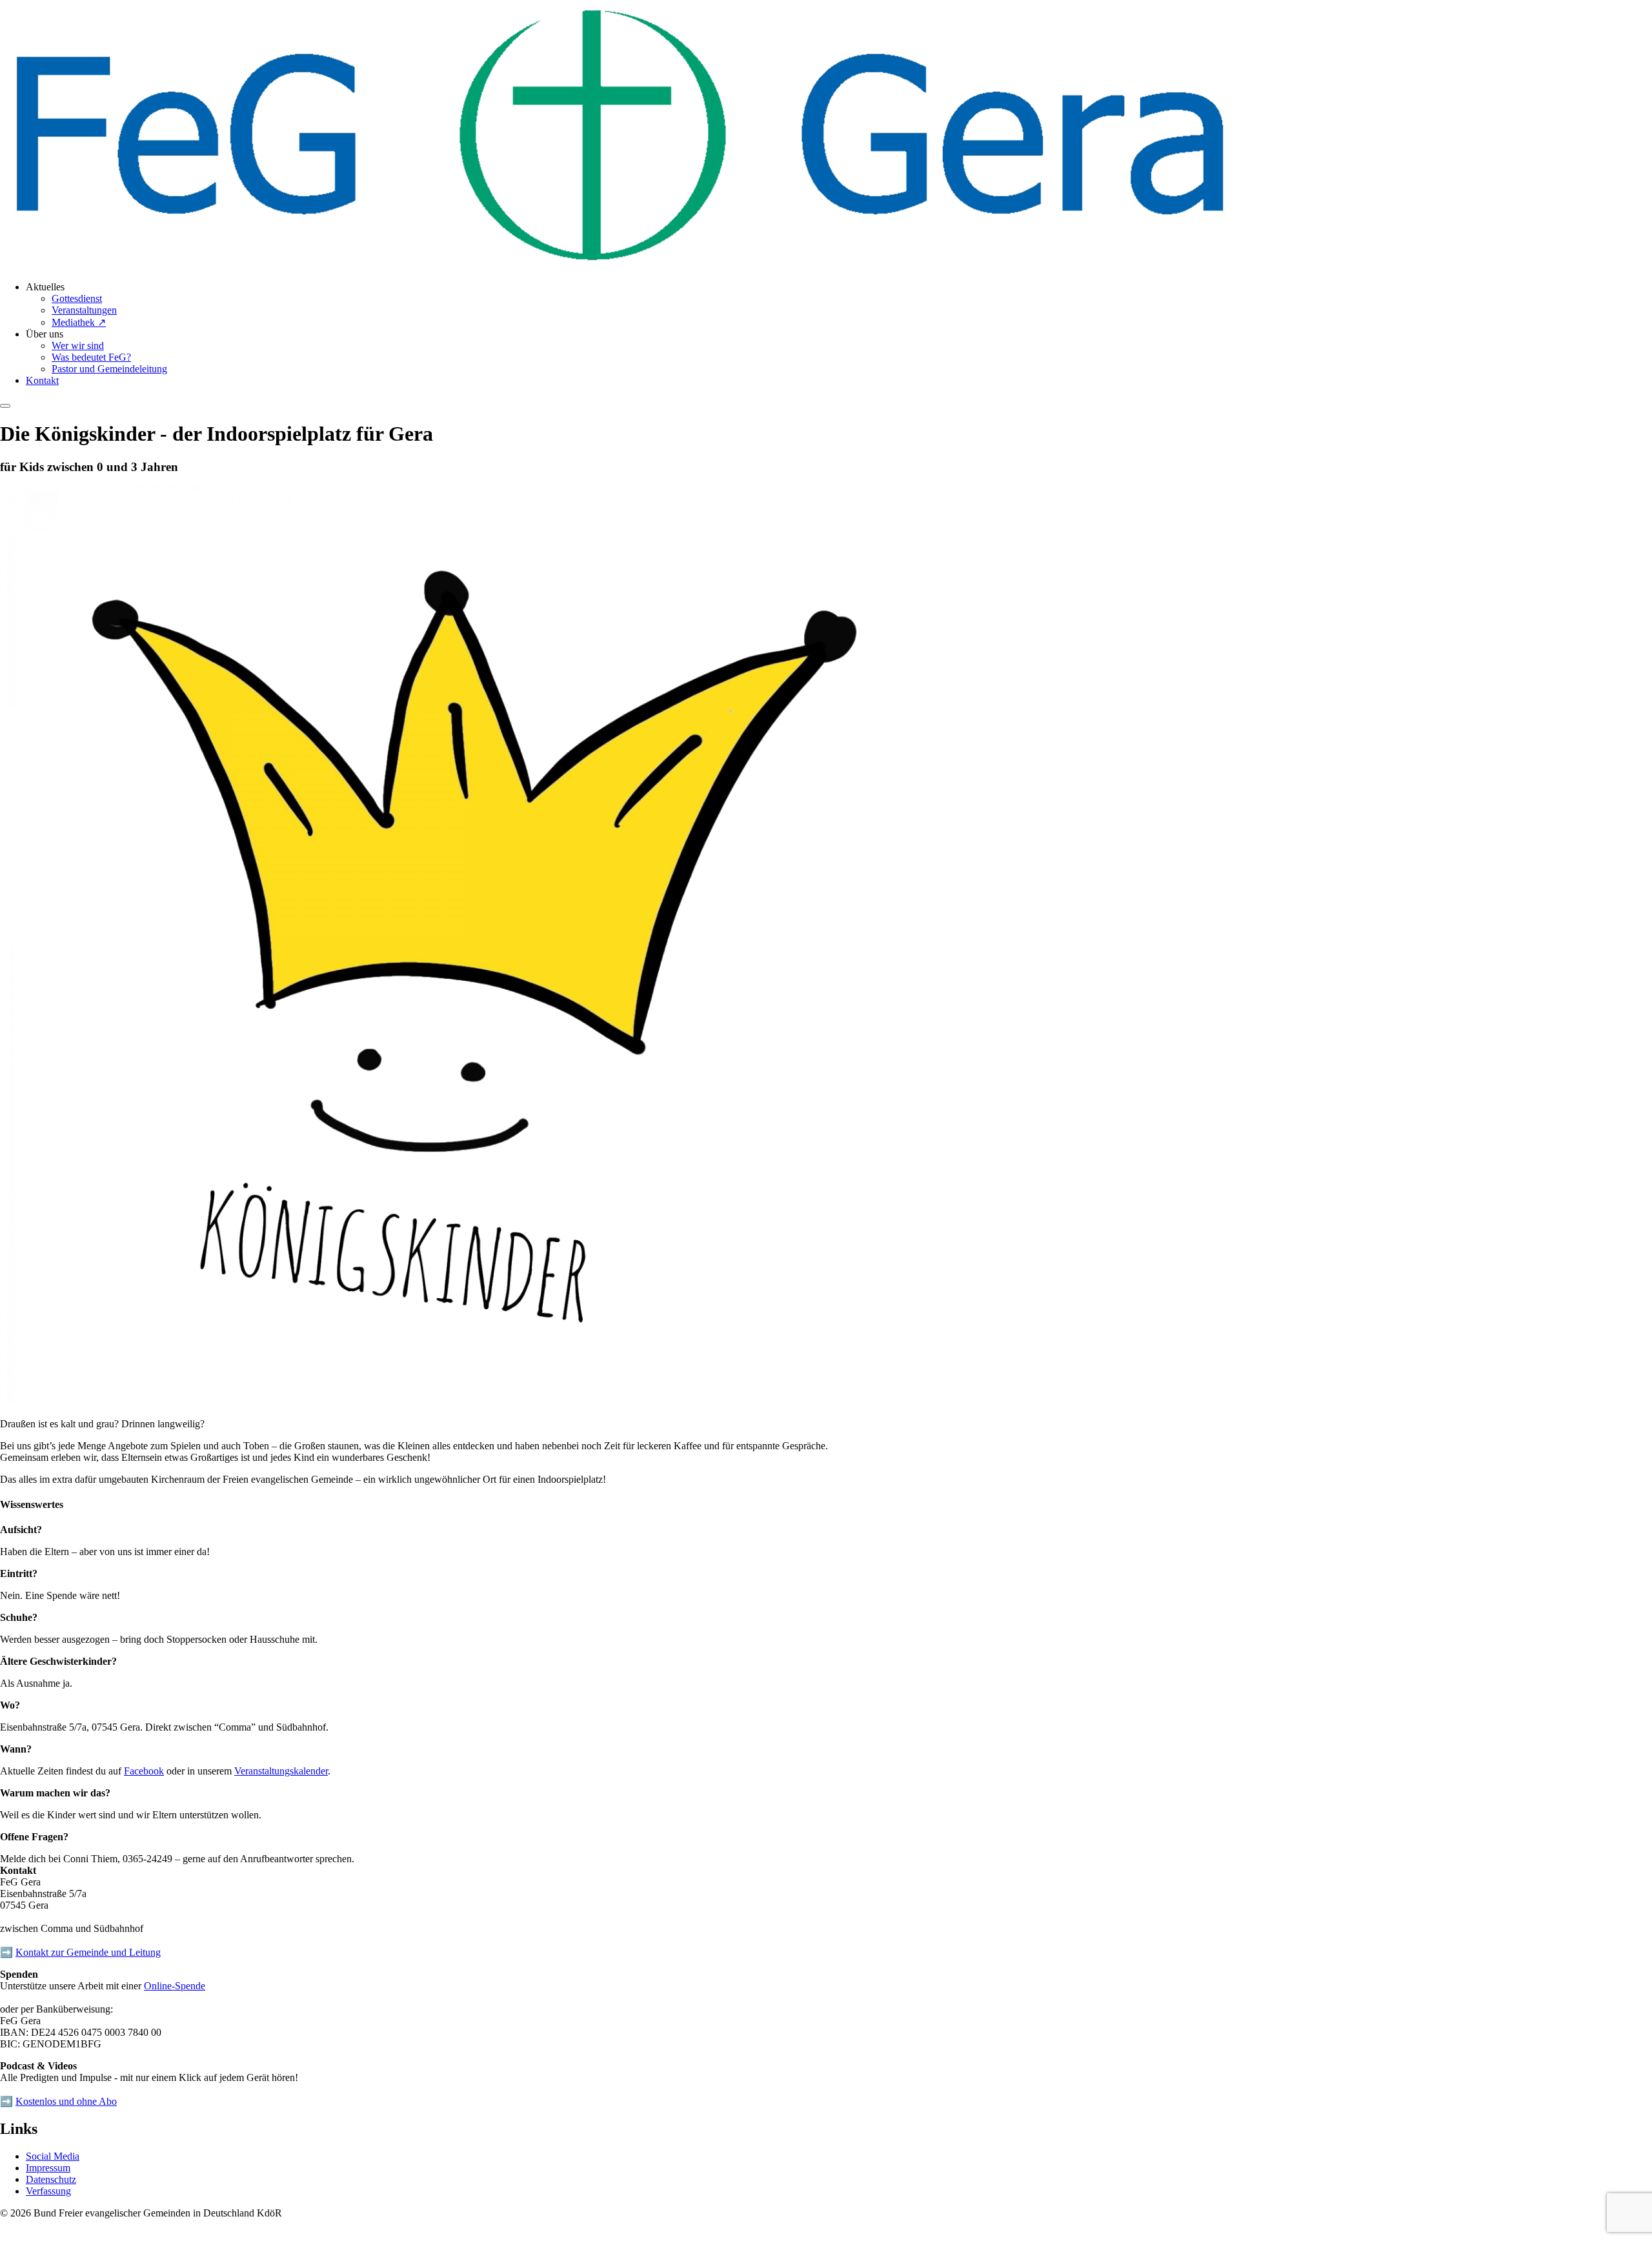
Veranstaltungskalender (281, 1771)
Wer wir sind (78, 346)
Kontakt (42, 380)
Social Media (53, 2156)
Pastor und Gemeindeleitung (109, 369)
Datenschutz (51, 2179)
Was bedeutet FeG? (91, 357)
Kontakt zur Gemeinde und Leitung (88, 1952)
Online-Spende (175, 1986)
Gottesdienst (77, 298)
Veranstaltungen (84, 310)
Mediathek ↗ (79, 322)
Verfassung (48, 2191)
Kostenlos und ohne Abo (66, 2101)
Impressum (48, 2168)
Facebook (144, 1771)
